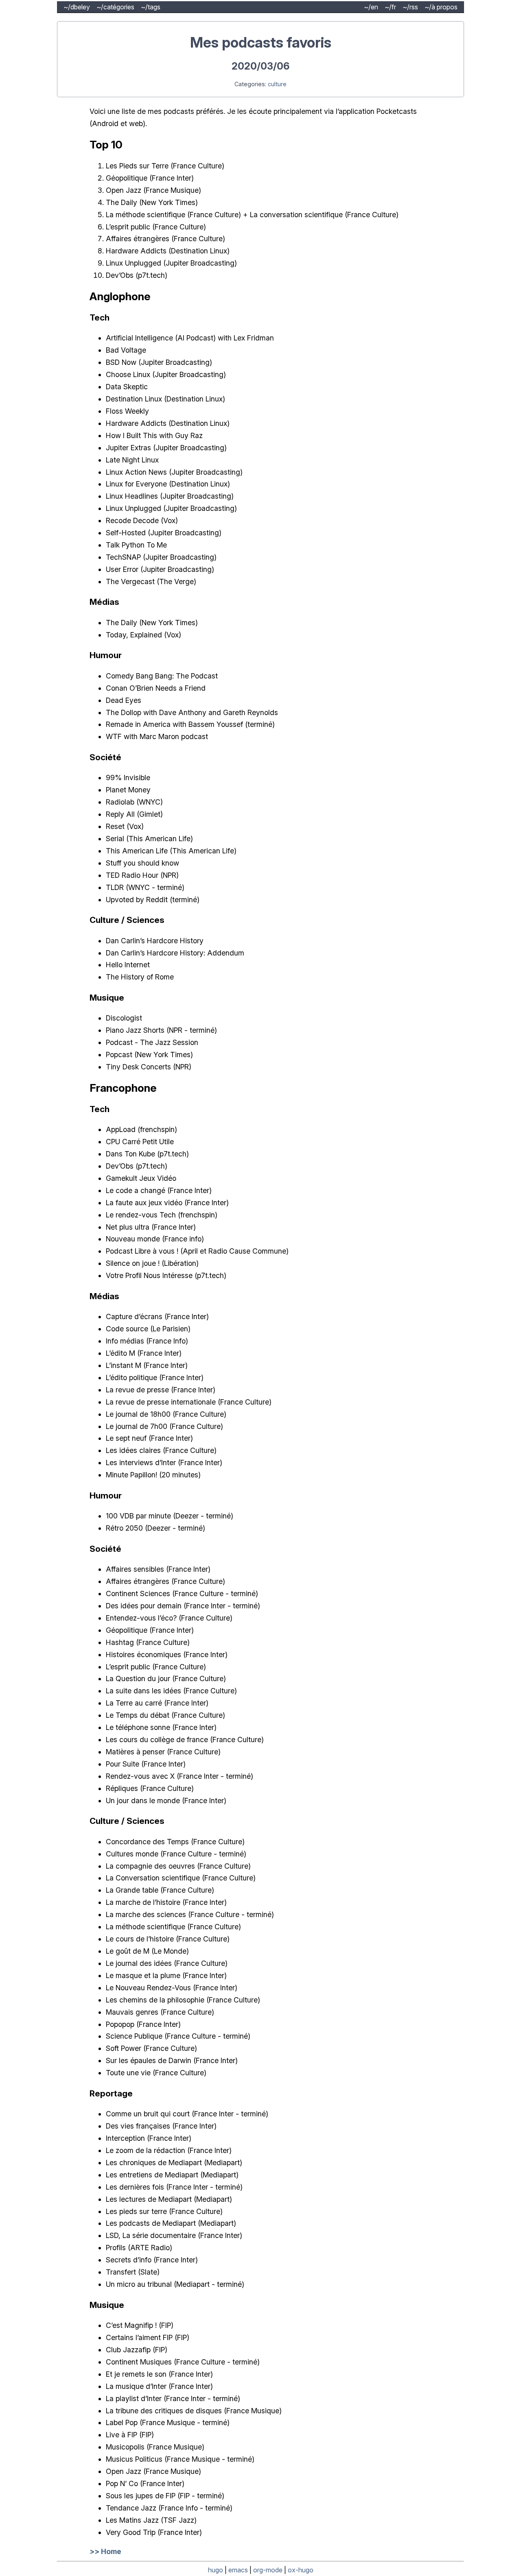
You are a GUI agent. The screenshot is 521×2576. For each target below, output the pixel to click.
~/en (371, 7)
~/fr (390, 7)
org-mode (268, 2570)
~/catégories (115, 7)
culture (277, 84)
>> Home (105, 2551)
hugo (216, 2570)
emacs (238, 2570)
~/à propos (441, 7)
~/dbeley (77, 7)
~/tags (151, 7)
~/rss (410, 7)
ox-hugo (301, 2570)
